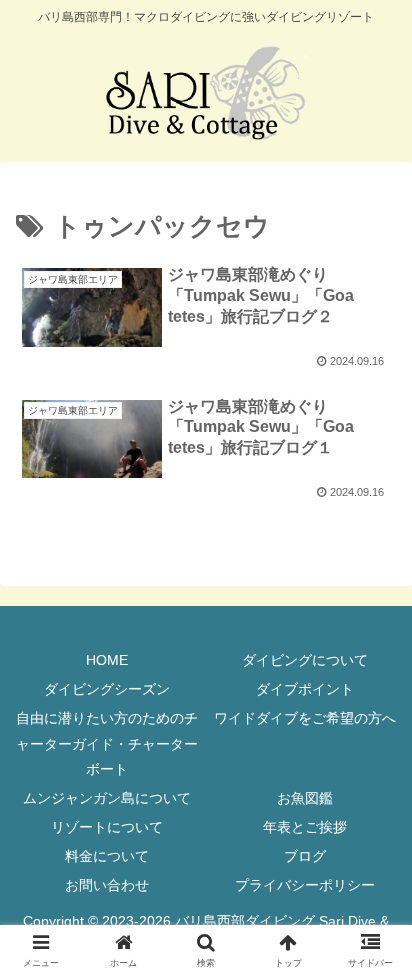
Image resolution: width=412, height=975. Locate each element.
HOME (107, 660)
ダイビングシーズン (107, 689)
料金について (107, 856)
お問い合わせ (107, 885)
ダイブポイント (305, 689)
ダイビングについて (305, 660)
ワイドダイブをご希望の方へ (305, 718)
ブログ (305, 856)
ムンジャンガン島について (107, 798)
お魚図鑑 (305, 798)
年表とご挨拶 (305, 827)
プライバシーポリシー (305, 885)
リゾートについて (107, 827)
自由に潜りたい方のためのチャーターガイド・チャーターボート (107, 743)
